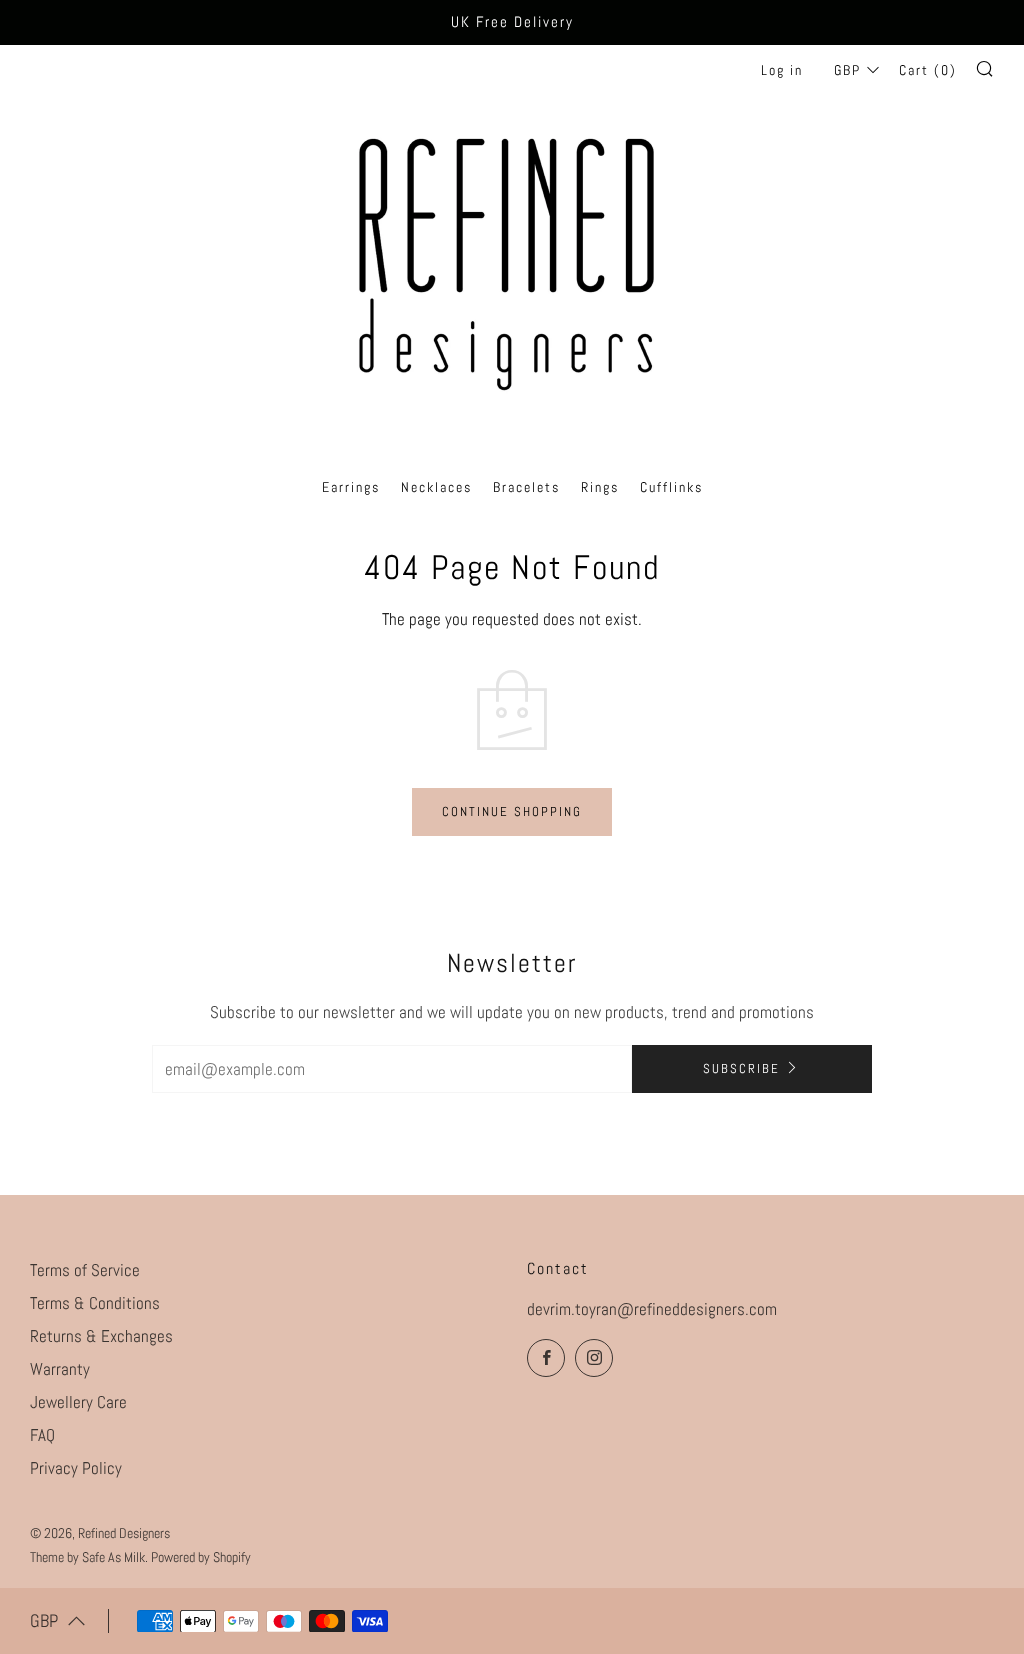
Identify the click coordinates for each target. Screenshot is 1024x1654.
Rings (600, 487)
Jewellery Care (78, 1402)
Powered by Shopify (201, 1557)
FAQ (42, 1435)
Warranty (60, 1369)
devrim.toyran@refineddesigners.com (652, 1309)
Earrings (351, 487)
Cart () (928, 70)
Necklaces (436, 487)
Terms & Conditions (95, 1303)
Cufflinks (671, 487)
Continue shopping (512, 811)
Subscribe (741, 1068)
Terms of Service (85, 1270)
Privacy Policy (76, 1468)
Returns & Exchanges (101, 1336)
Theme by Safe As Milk (87, 1557)
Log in (782, 70)
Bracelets (526, 487)
